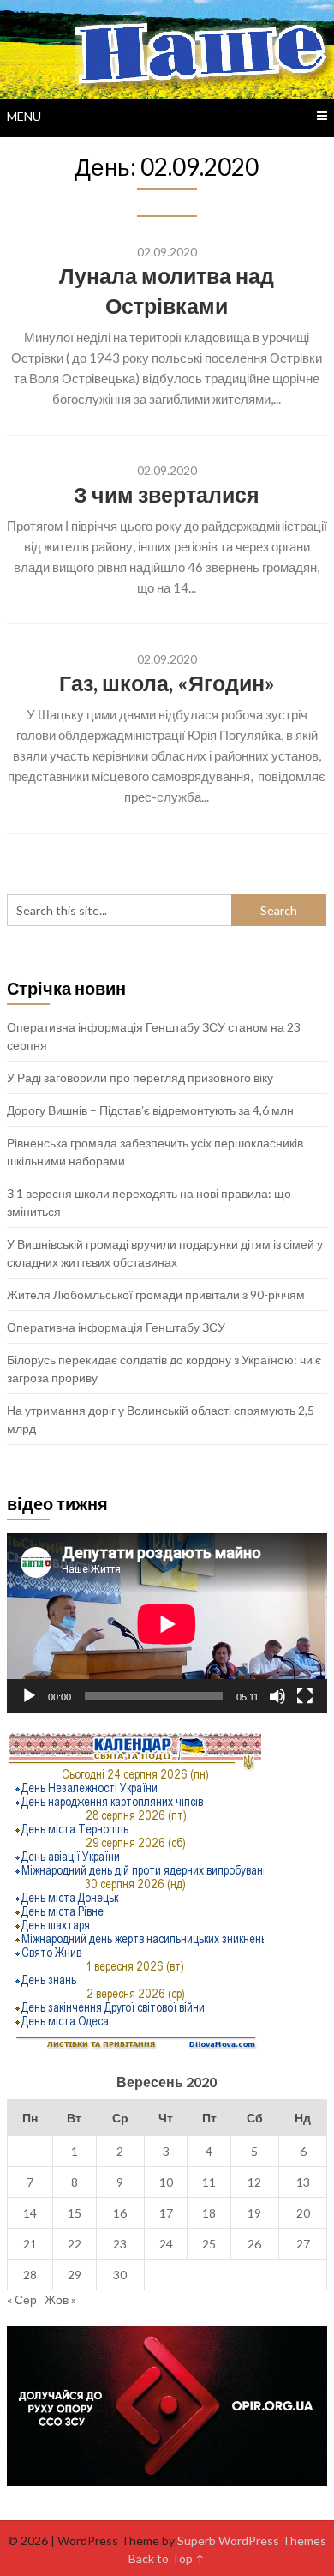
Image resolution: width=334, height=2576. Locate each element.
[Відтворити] (29, 1696)
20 (303, 2213)
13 (303, 2182)
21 (30, 2244)
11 (209, 2182)
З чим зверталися (167, 494)
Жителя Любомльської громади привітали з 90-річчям (156, 1294)
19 (254, 2213)
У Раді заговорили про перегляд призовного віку (140, 1077)
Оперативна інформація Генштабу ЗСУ (116, 1327)
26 (254, 2244)
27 (303, 2244)
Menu (24, 116)
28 (30, 2275)
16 (120, 2213)
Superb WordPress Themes (252, 2540)
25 (209, 2244)
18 (209, 2213)
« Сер (22, 2299)
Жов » (60, 2299)
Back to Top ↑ (167, 2558)
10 (166, 2182)
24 (166, 2244)
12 (254, 2182)
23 (120, 2244)
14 (30, 2213)
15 (75, 2213)
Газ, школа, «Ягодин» (167, 683)
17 (166, 2213)
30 (120, 2275)
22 (75, 2244)
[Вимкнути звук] (277, 1696)
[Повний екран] (305, 1696)
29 (75, 2275)
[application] (167, 1624)
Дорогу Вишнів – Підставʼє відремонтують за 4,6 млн (150, 1110)
